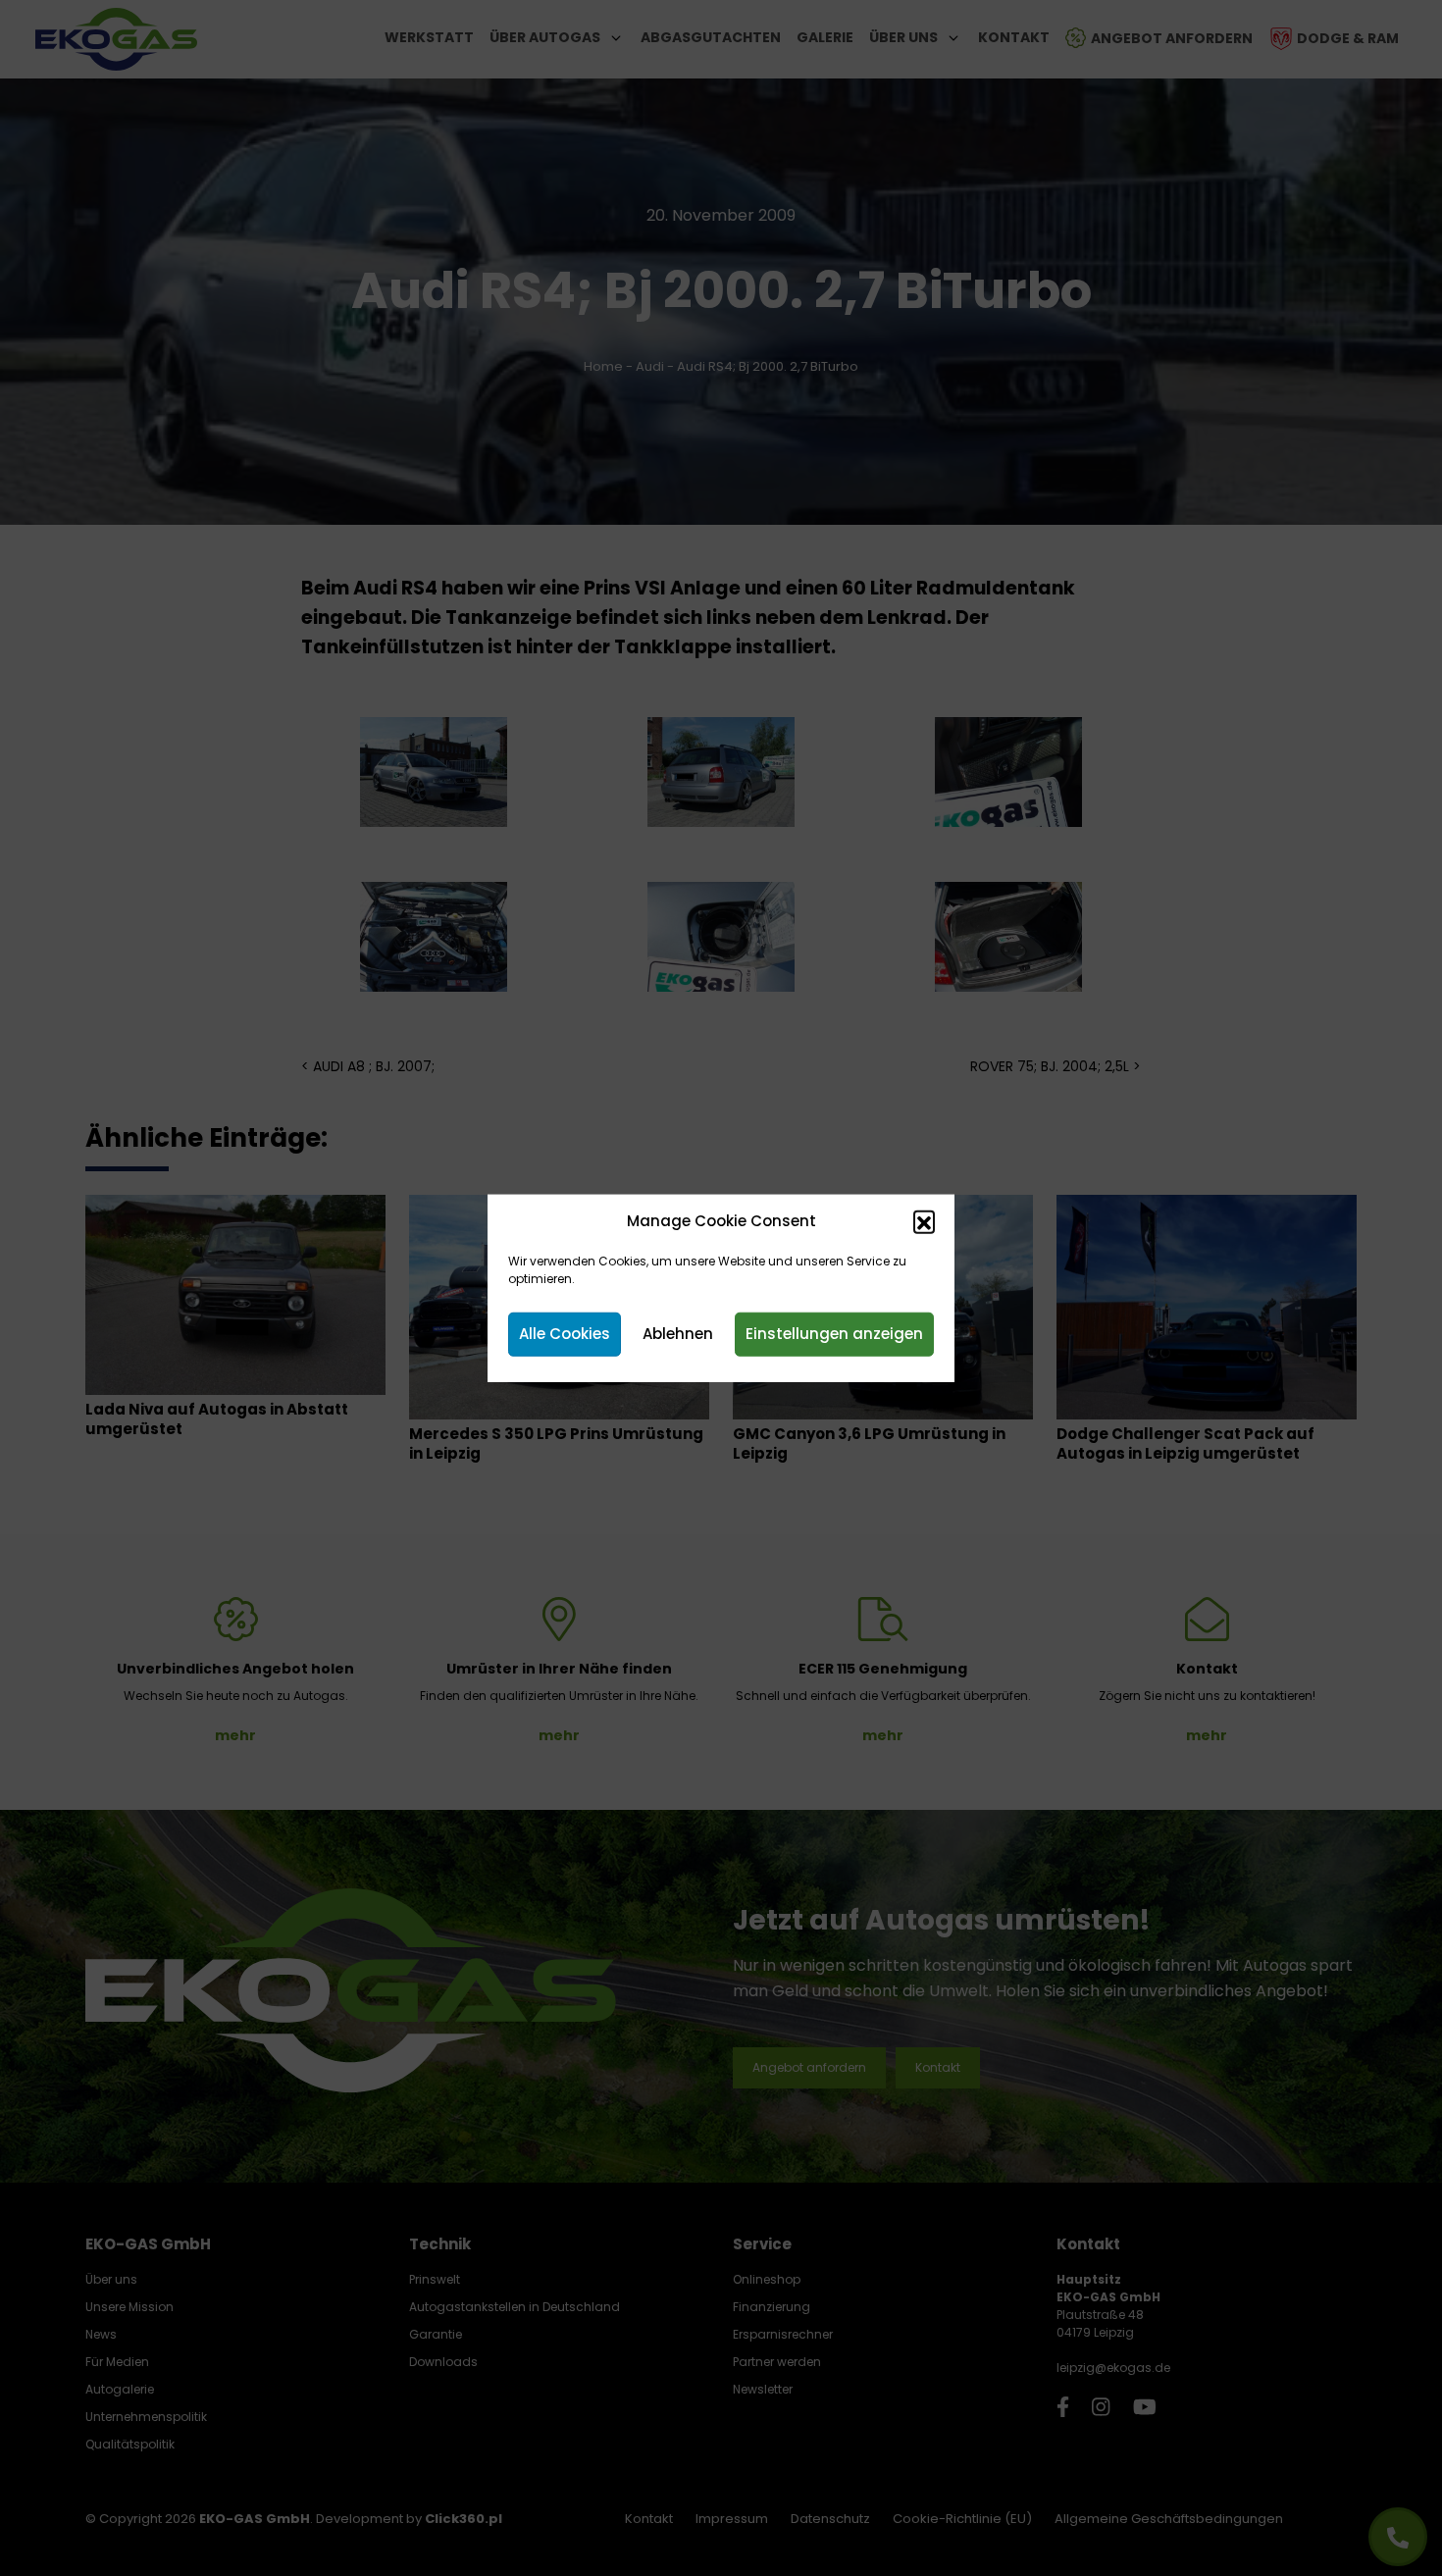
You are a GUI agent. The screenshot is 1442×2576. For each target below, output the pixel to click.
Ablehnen (678, 1334)
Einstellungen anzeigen (834, 1334)
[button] (924, 1221)
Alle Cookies (565, 1334)
